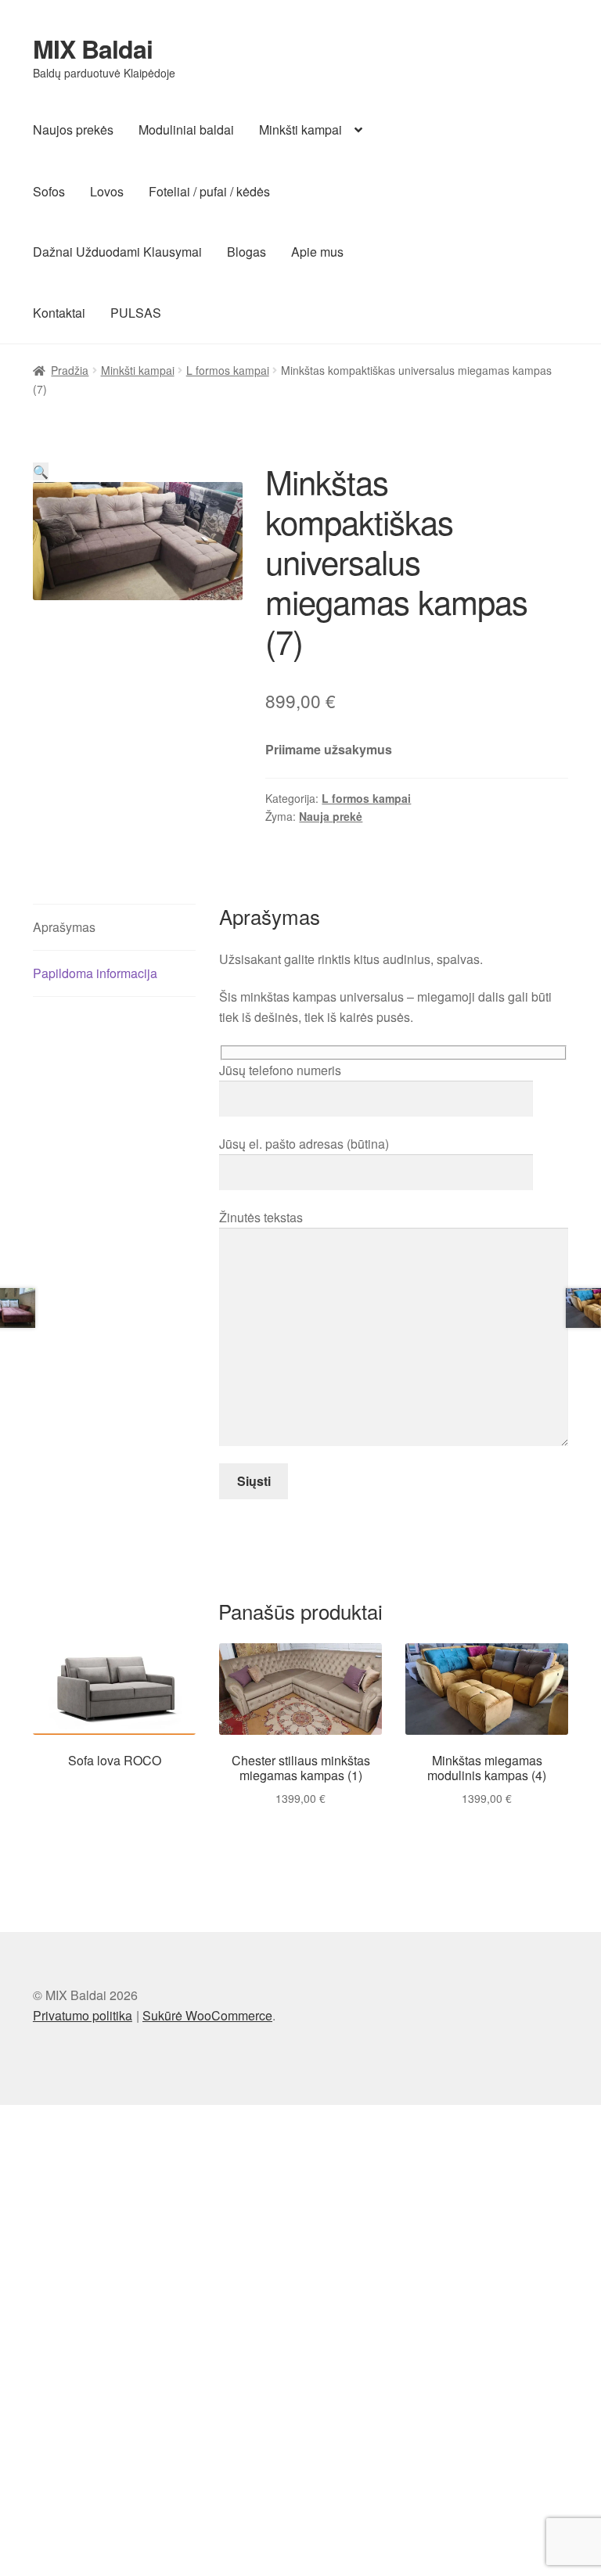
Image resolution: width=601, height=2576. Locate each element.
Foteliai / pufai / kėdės (209, 191)
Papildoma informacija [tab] (95, 973)
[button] (41, 471)
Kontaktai (59, 313)
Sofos (49, 191)
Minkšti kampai (300, 130)
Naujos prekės (73, 130)
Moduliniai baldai (186, 130)
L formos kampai (228, 370)
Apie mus (317, 252)
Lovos (107, 191)
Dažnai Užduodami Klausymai (117, 252)
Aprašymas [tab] (64, 927)
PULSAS (136, 313)
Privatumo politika (83, 2015)
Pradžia (70, 370)
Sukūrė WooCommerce (207, 2015)
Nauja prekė (331, 816)
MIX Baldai (93, 49)
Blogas (247, 252)
